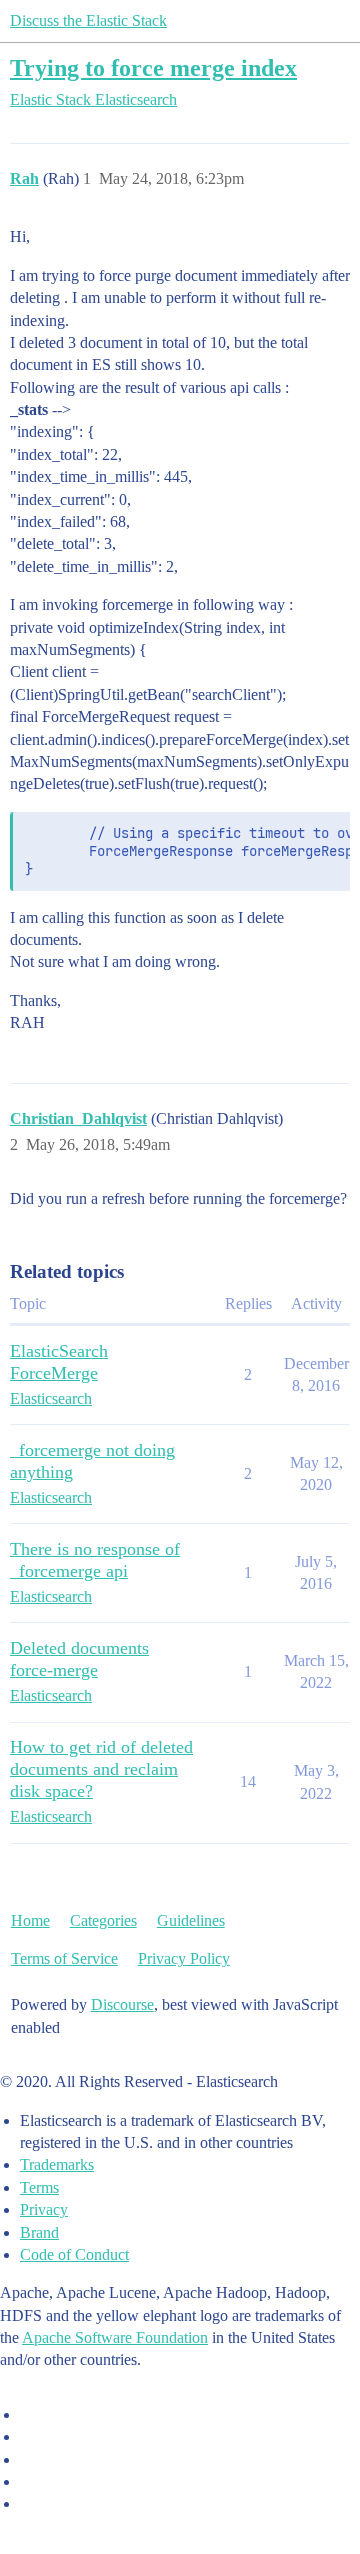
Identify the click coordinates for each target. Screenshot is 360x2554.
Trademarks (57, 2164)
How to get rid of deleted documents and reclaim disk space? (101, 1769)
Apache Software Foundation (115, 2337)
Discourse (122, 2004)
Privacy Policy (184, 1958)
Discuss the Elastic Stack (88, 20)
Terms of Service (64, 1958)
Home (30, 1920)
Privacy (44, 2209)
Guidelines (191, 1920)
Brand (39, 2232)
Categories (103, 1920)
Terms (39, 2187)
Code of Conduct (74, 2254)
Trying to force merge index (153, 67)
